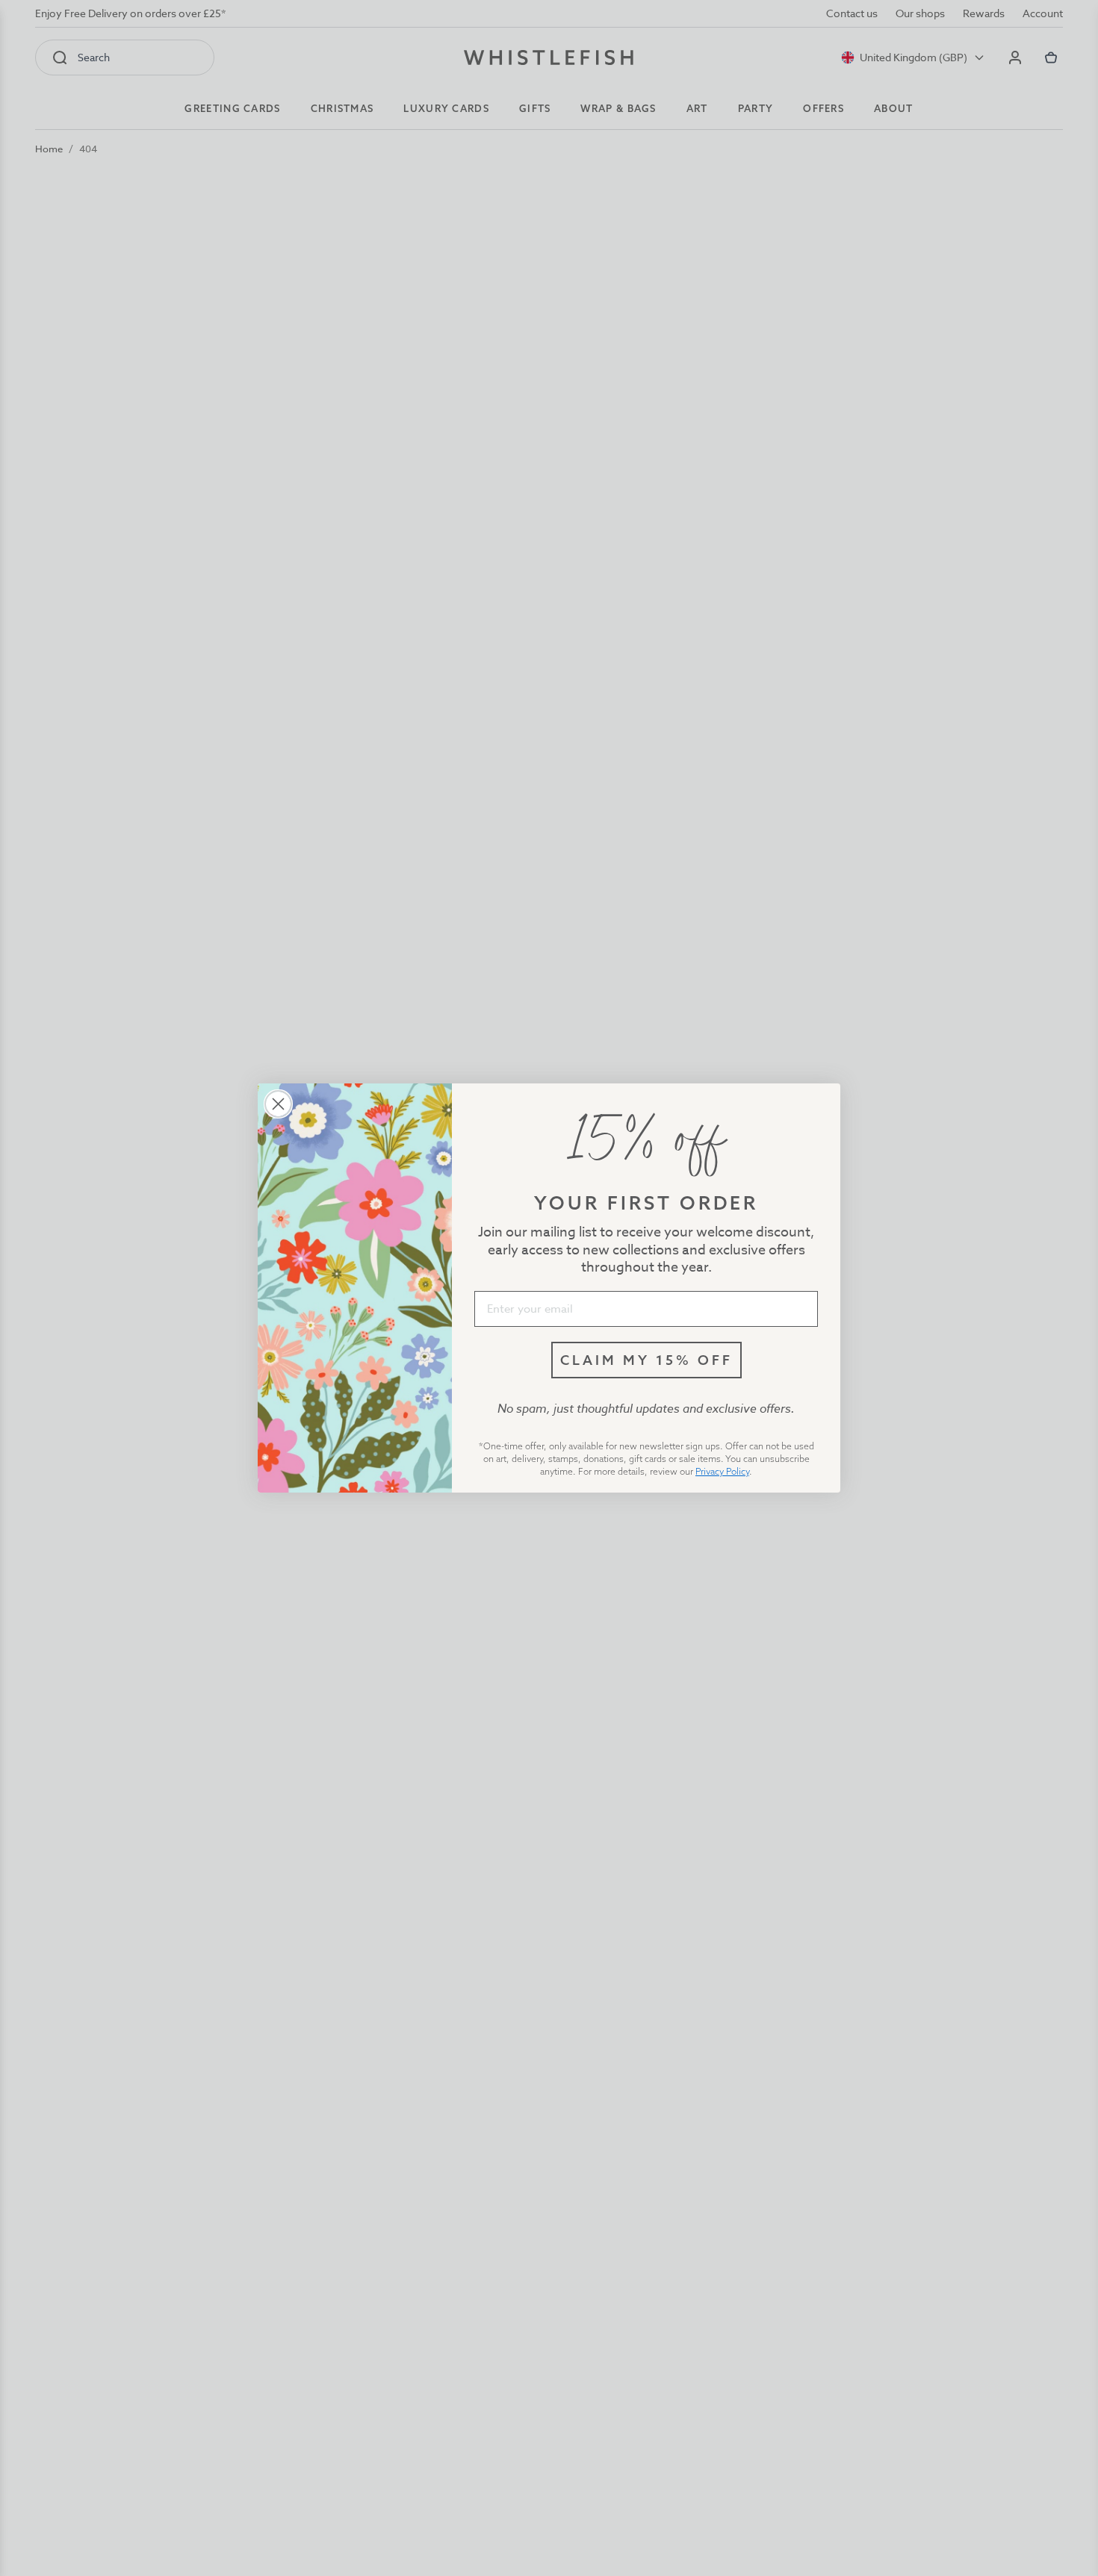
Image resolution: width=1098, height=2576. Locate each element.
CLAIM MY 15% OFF (646, 1360)
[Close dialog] (278, 1104)
